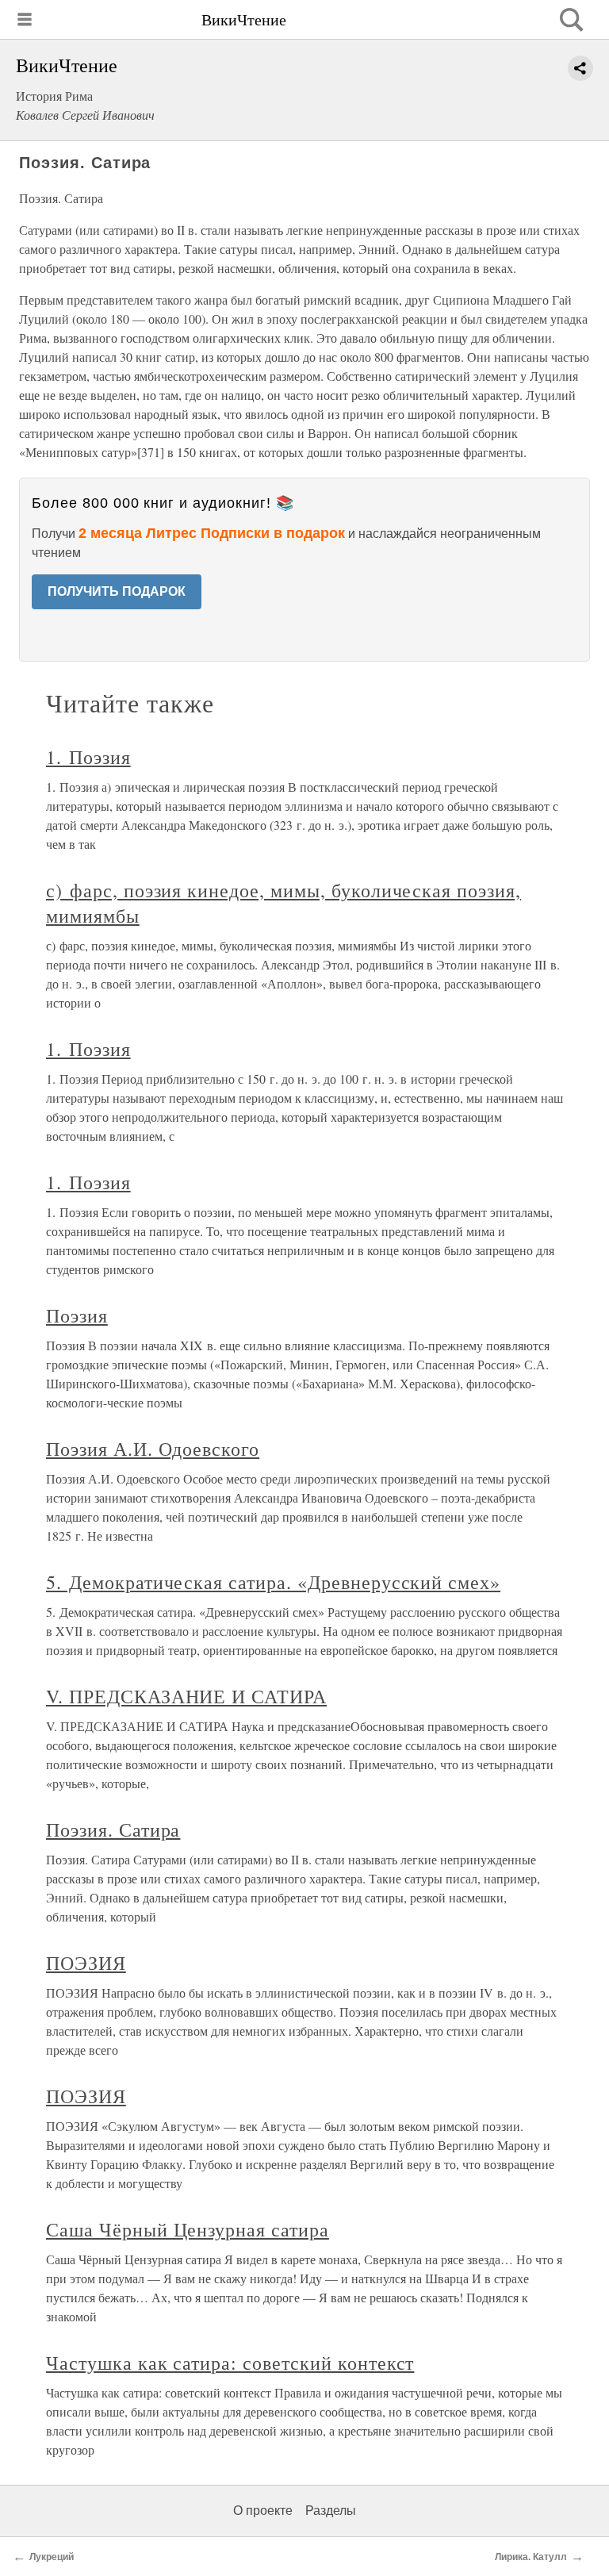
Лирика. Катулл (531, 2557)
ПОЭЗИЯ (86, 1963)
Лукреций (52, 2557)
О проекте (263, 2511)
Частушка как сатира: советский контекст (230, 2363)
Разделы (331, 2511)
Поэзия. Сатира (113, 1829)
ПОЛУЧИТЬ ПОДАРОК (117, 591)
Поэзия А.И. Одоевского (153, 1449)
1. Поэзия (88, 757)
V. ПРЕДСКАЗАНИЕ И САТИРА (186, 1696)
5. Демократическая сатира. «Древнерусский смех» (273, 1582)
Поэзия (77, 1315)
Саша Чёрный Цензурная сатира (188, 2229)
